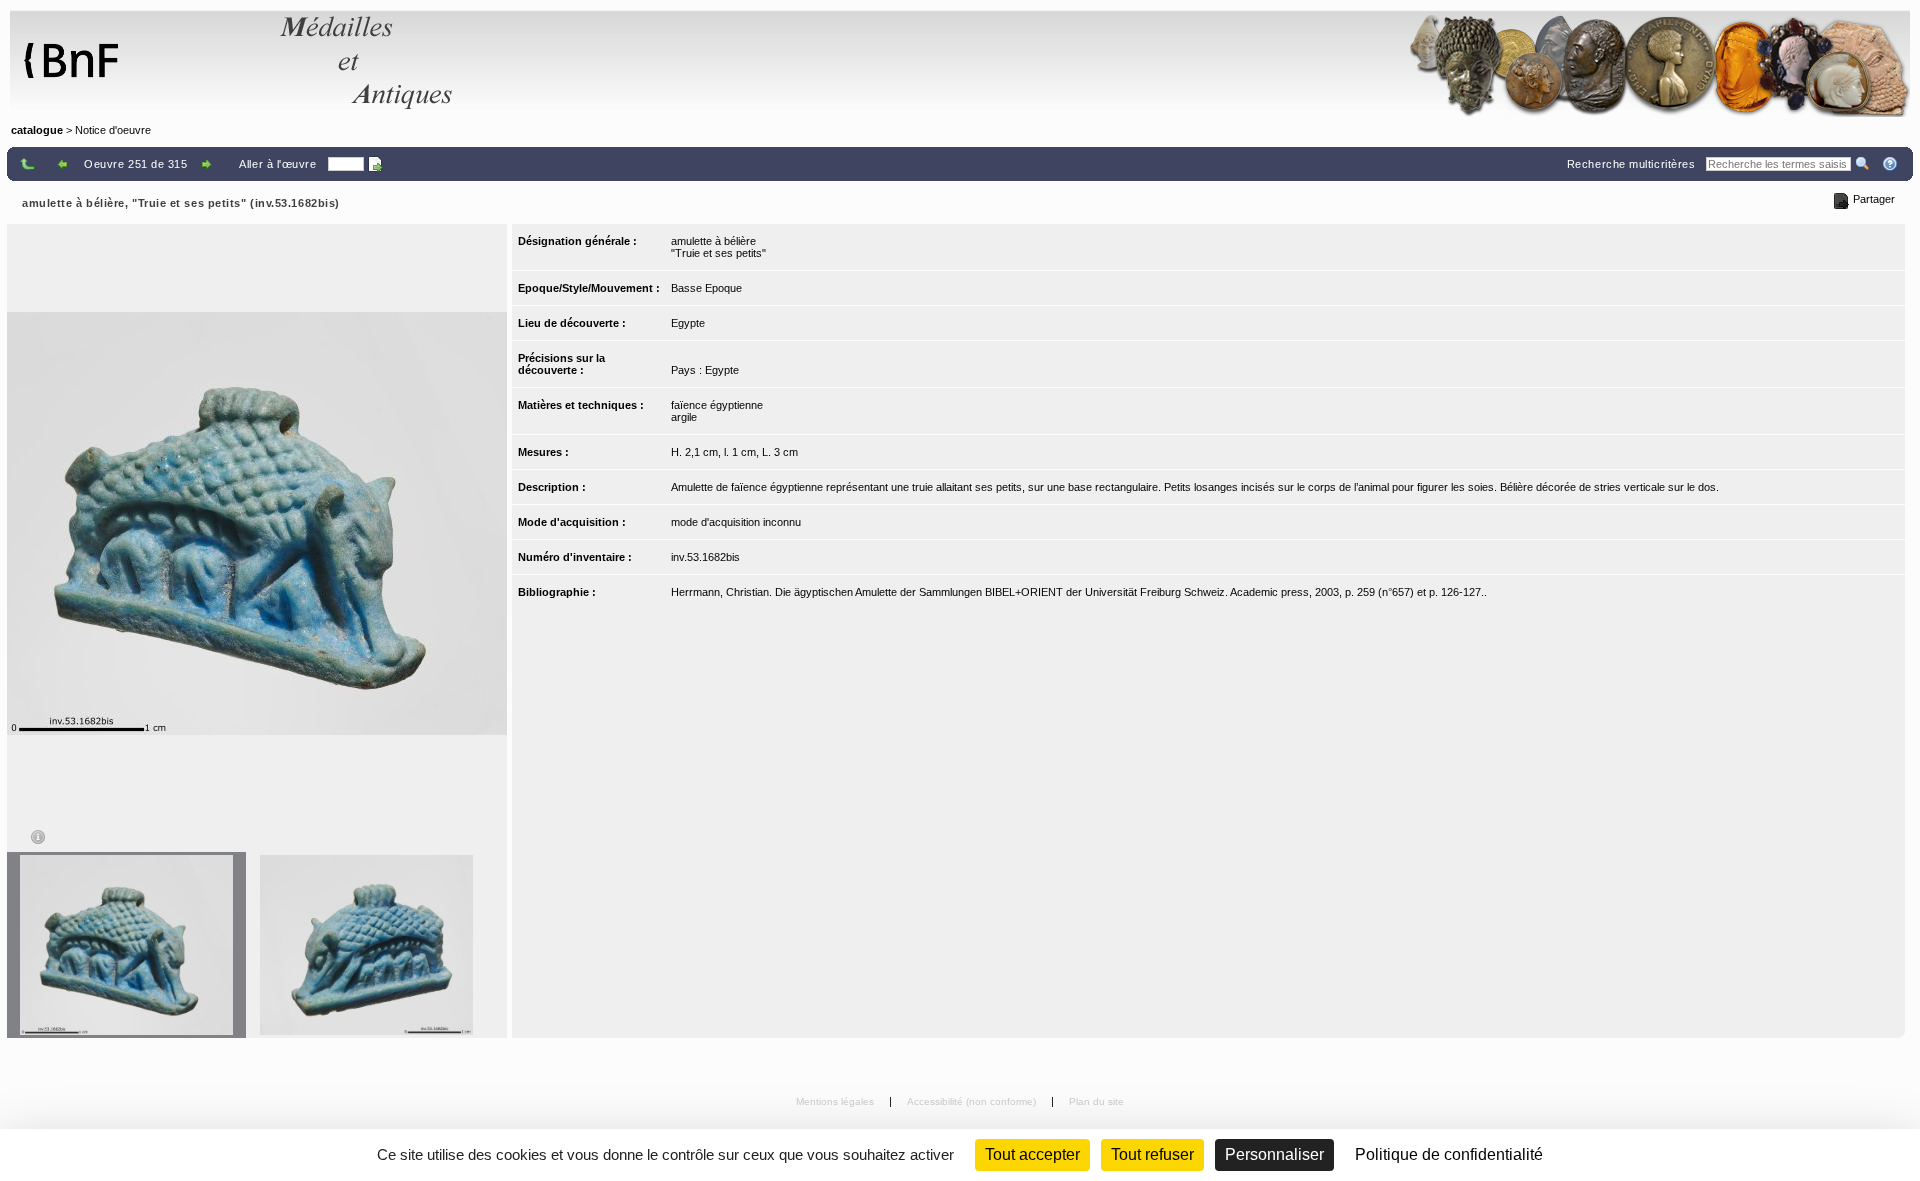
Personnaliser (1274, 1154)
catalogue (37, 130)
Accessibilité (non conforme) (973, 1101)
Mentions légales (836, 1101)
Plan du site (1096, 1101)
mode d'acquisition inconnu (736, 522)
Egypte (688, 323)
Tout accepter (1032, 1154)
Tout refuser (1152, 1154)
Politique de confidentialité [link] (1449, 1154)
